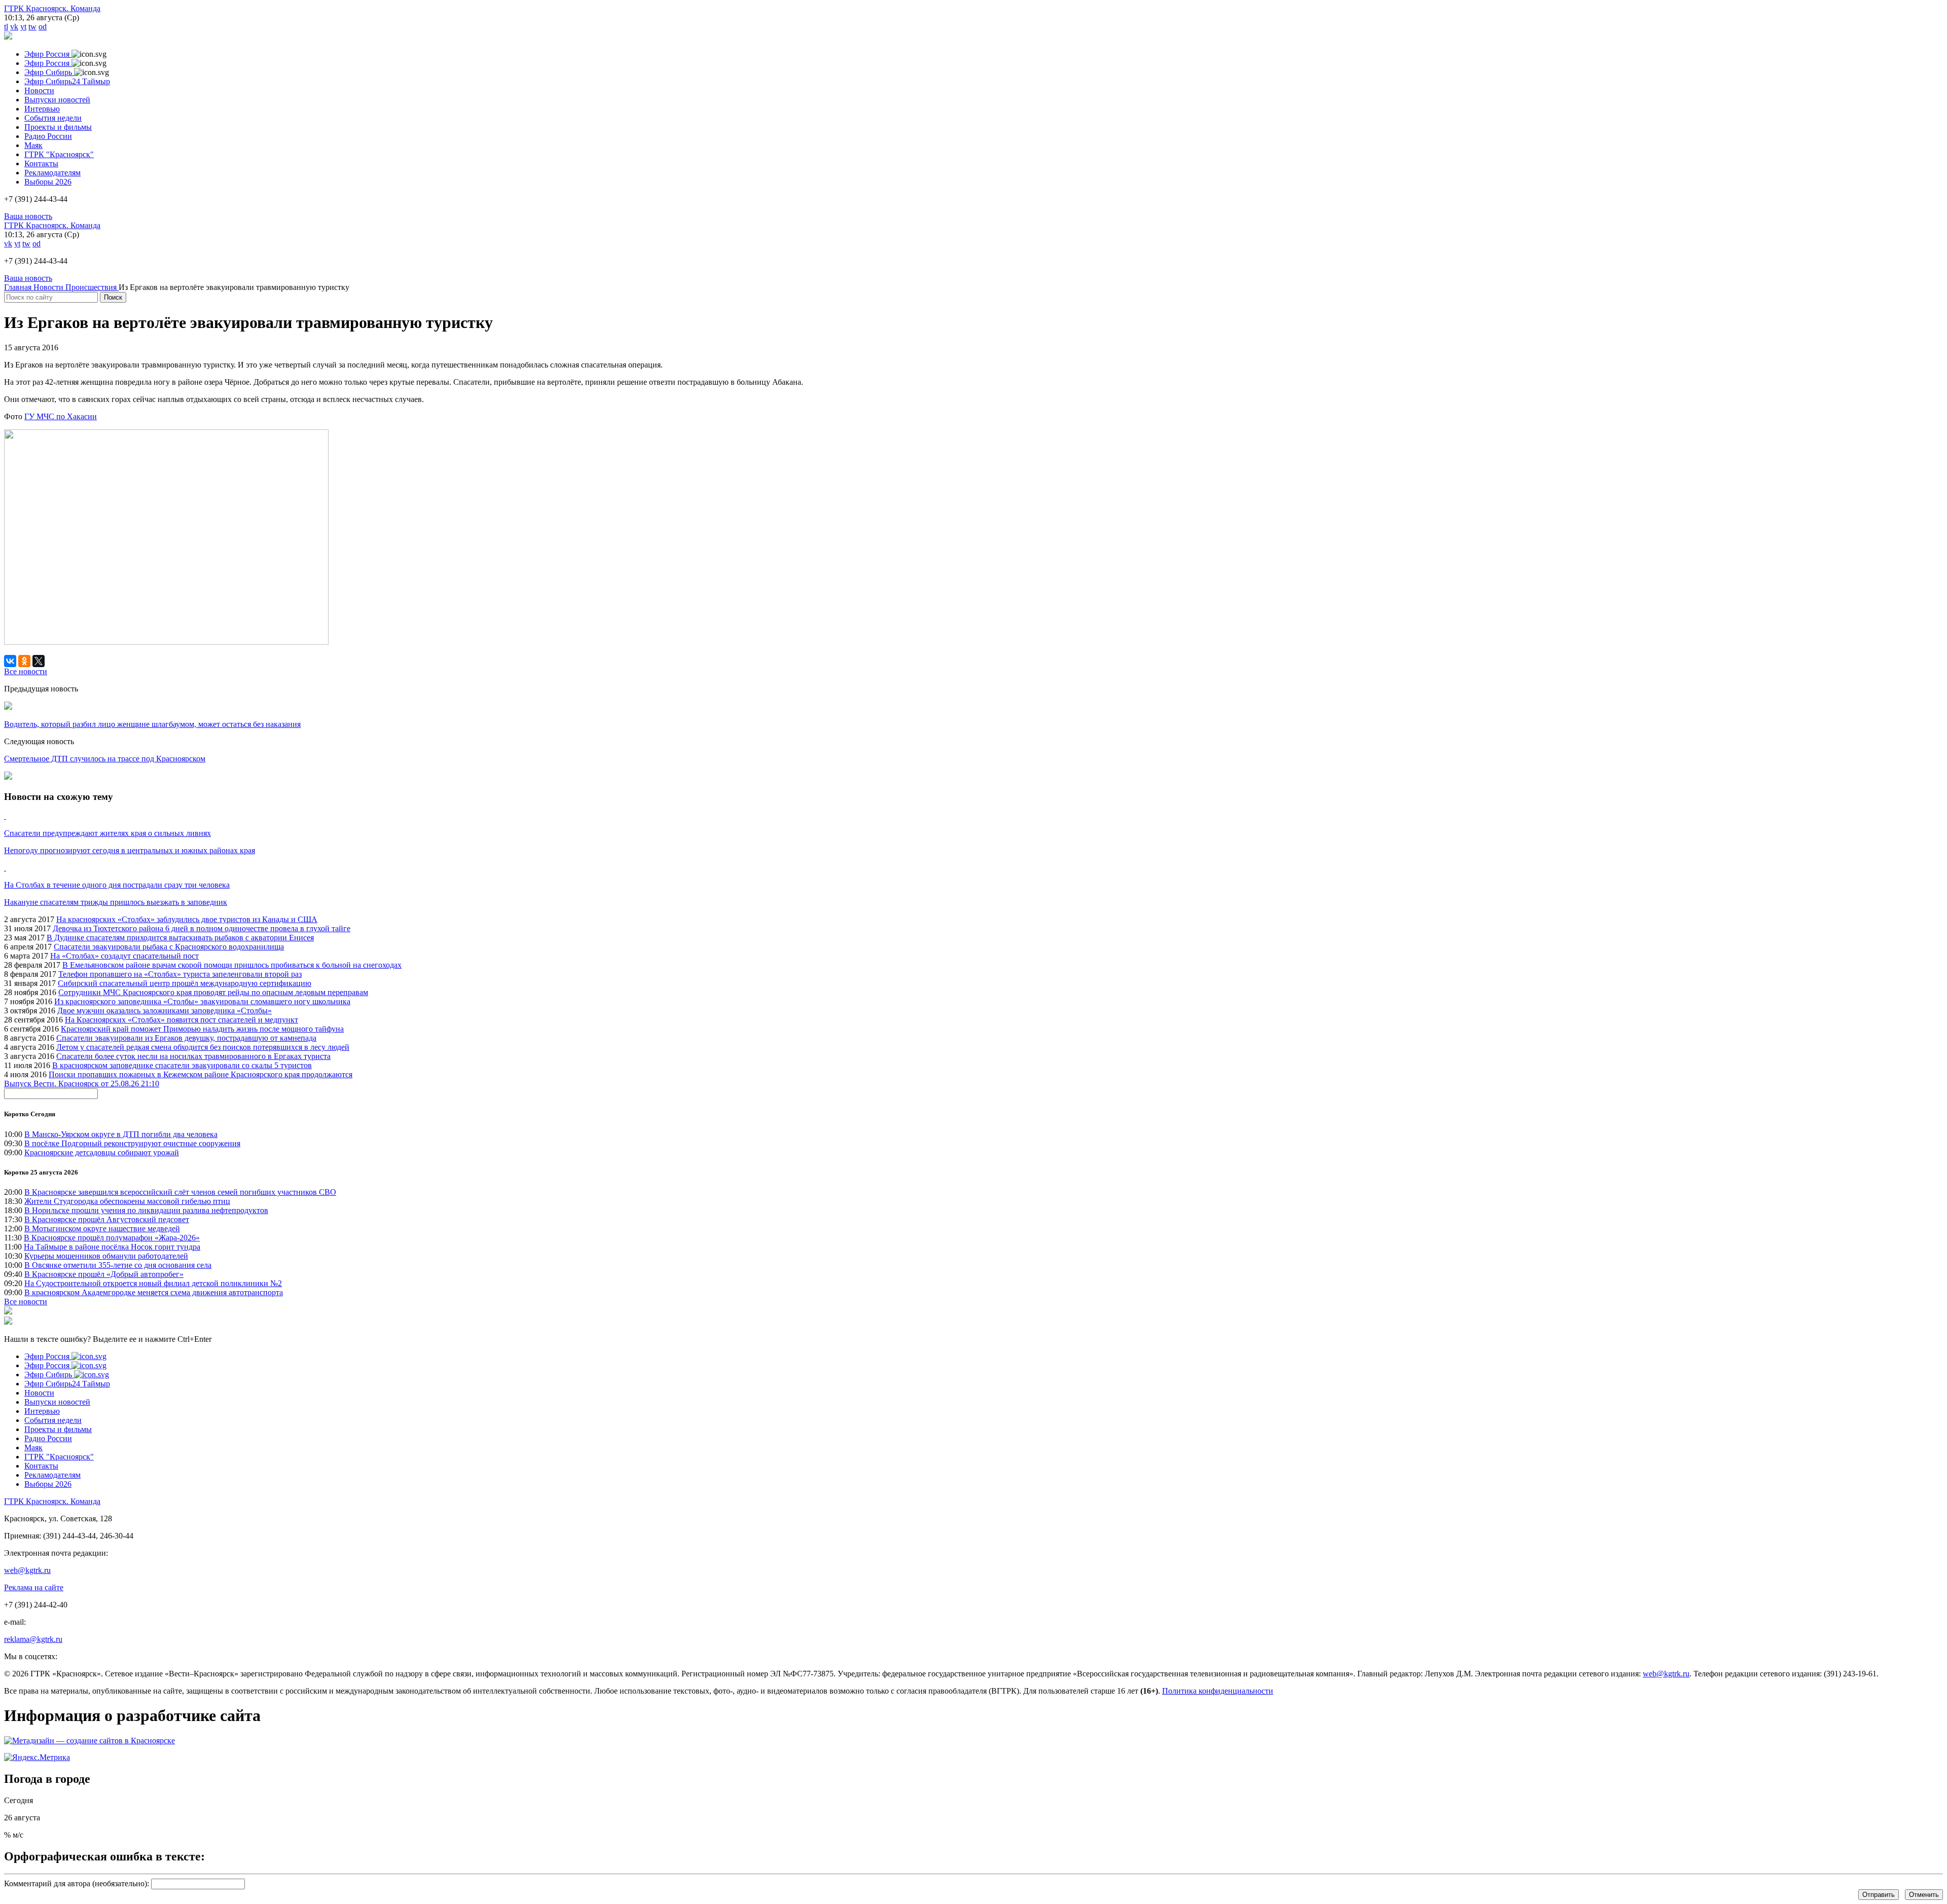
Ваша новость (28, 216)
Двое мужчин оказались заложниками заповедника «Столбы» (165, 1011)
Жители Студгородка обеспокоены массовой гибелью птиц (127, 1201)
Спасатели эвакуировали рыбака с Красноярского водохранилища (169, 947)
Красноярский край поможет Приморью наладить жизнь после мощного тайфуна (202, 1029)
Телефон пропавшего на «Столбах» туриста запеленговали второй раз (180, 974)
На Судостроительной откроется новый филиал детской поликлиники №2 (153, 1283)
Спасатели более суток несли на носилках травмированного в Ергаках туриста (193, 1056)
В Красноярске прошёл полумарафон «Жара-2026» (112, 1238)
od (43, 27)
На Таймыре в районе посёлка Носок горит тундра (112, 1247)
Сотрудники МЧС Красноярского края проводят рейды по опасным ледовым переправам (213, 992)
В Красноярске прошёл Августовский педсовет (107, 1219)
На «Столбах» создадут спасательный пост (124, 956)
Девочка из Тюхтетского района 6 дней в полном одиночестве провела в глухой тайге (202, 928)
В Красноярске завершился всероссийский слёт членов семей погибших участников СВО (180, 1192)
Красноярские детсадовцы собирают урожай (102, 1152)
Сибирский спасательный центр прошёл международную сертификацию (185, 983)
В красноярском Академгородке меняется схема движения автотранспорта (154, 1292)
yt (23, 27)
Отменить (1924, 1895)
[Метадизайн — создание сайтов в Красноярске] (89, 1741)
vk (14, 27)
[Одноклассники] (24, 661)
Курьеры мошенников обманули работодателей (106, 1256)
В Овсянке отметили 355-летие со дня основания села (118, 1265)
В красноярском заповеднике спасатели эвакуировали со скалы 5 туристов (182, 1065)
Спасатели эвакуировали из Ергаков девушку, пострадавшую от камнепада (186, 1038)
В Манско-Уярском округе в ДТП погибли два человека (121, 1134)
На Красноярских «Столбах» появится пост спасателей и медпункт (182, 1020)
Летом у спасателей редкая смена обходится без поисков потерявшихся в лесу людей (203, 1047)
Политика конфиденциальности (1218, 1691)
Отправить (1879, 1895)
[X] (39, 661)
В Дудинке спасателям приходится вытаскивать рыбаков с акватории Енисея (180, 938)
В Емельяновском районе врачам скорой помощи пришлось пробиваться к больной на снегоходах (232, 965)
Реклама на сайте (34, 1587)
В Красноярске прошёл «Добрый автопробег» (104, 1274)
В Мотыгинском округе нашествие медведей (102, 1229)
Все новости (26, 1302)
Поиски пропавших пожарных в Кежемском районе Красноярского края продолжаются (201, 1074)
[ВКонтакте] (10, 661)
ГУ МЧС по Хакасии (61, 416)
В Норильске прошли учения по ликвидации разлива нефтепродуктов (146, 1210)
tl (6, 27)
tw (32, 27)
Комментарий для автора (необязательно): (77, 1883)
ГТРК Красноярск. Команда (52, 8)
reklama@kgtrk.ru (33, 1639)
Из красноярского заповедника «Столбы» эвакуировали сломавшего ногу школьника (202, 1001)
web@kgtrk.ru (27, 1570)
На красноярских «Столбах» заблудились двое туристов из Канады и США (187, 919)
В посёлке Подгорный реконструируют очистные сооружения (132, 1143)
